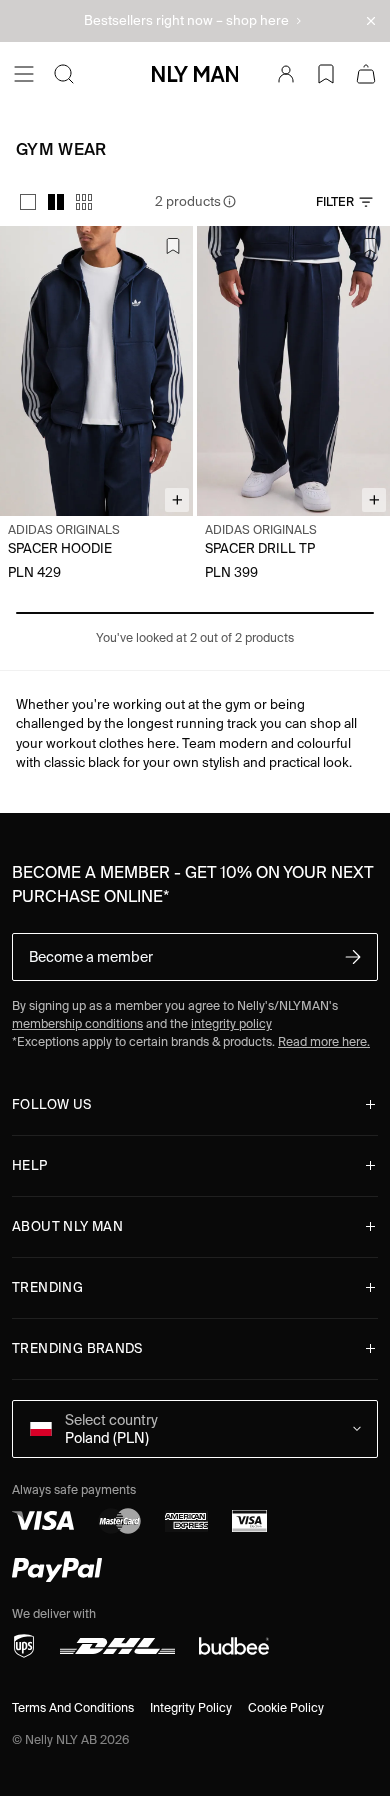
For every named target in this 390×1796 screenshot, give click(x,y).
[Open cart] (366, 74)
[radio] (28, 202)
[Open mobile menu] (24, 74)
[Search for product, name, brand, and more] (64, 74)
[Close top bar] (371, 21)
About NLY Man (67, 1226)
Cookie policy (286, 1707)
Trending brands (77, 1348)
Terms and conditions (73, 1707)
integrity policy (231, 1023)
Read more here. (324, 1041)
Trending (47, 1287)
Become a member (91, 957)
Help (30, 1165)
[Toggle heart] (173, 246)
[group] (56, 202)
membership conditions (77, 1023)
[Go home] (195, 74)
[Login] (286, 74)
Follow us (52, 1104)
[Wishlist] (326, 74)
